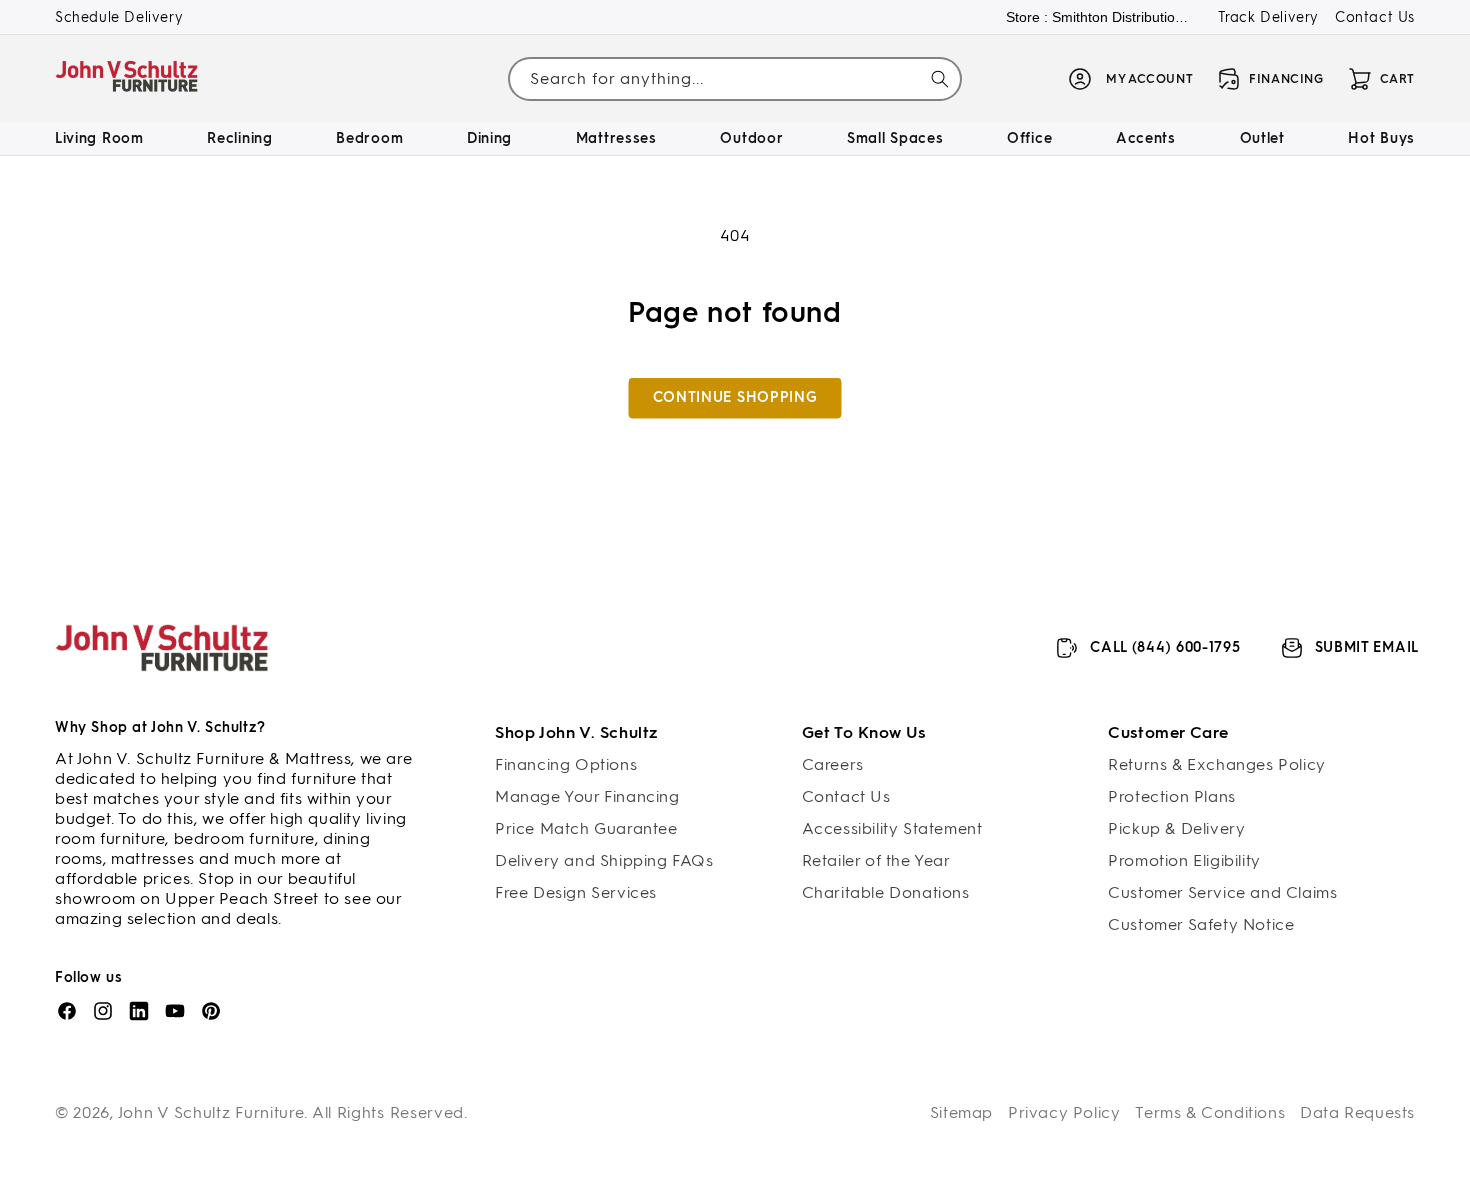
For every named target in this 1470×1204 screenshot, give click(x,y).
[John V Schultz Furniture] (127, 79)
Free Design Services (576, 892)
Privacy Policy (1064, 1112)
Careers (833, 764)
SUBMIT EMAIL (1367, 647)
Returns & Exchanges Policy (1217, 764)
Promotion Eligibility (1184, 860)
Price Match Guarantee (586, 828)
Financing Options (566, 764)
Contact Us (1375, 17)
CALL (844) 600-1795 (1165, 647)
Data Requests (1357, 1112)
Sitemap (961, 1112)
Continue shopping (735, 397)
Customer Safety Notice (1201, 924)
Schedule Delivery (119, 17)
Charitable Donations (886, 892)
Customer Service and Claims (1222, 892)
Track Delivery (1268, 17)
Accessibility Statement (892, 828)
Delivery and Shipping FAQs (604, 860)
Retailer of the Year (876, 860)
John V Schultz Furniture (211, 1112)
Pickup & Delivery (1176, 828)
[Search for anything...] (940, 79)
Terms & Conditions (1210, 1112)
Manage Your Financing (587, 796)
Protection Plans (1172, 796)
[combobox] (734, 79)
